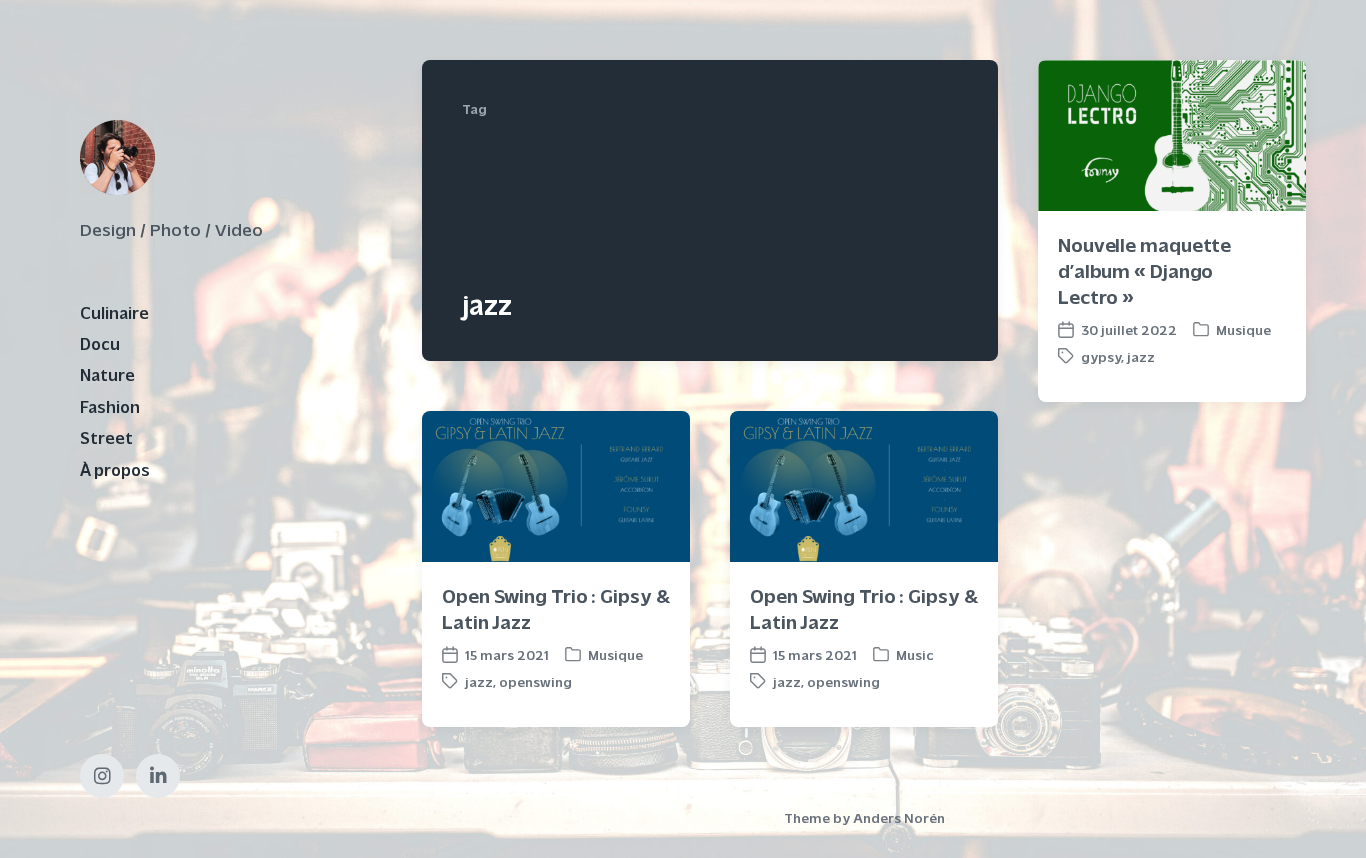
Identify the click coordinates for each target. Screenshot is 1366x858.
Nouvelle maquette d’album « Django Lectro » (1144, 269)
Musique (1243, 329)
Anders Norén (899, 817)
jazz (1141, 356)
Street (106, 437)
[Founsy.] (117, 157)
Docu (100, 343)
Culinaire (114, 312)
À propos (115, 469)
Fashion (110, 406)
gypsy (1101, 356)
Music (915, 654)
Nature (107, 374)
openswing (535, 681)
